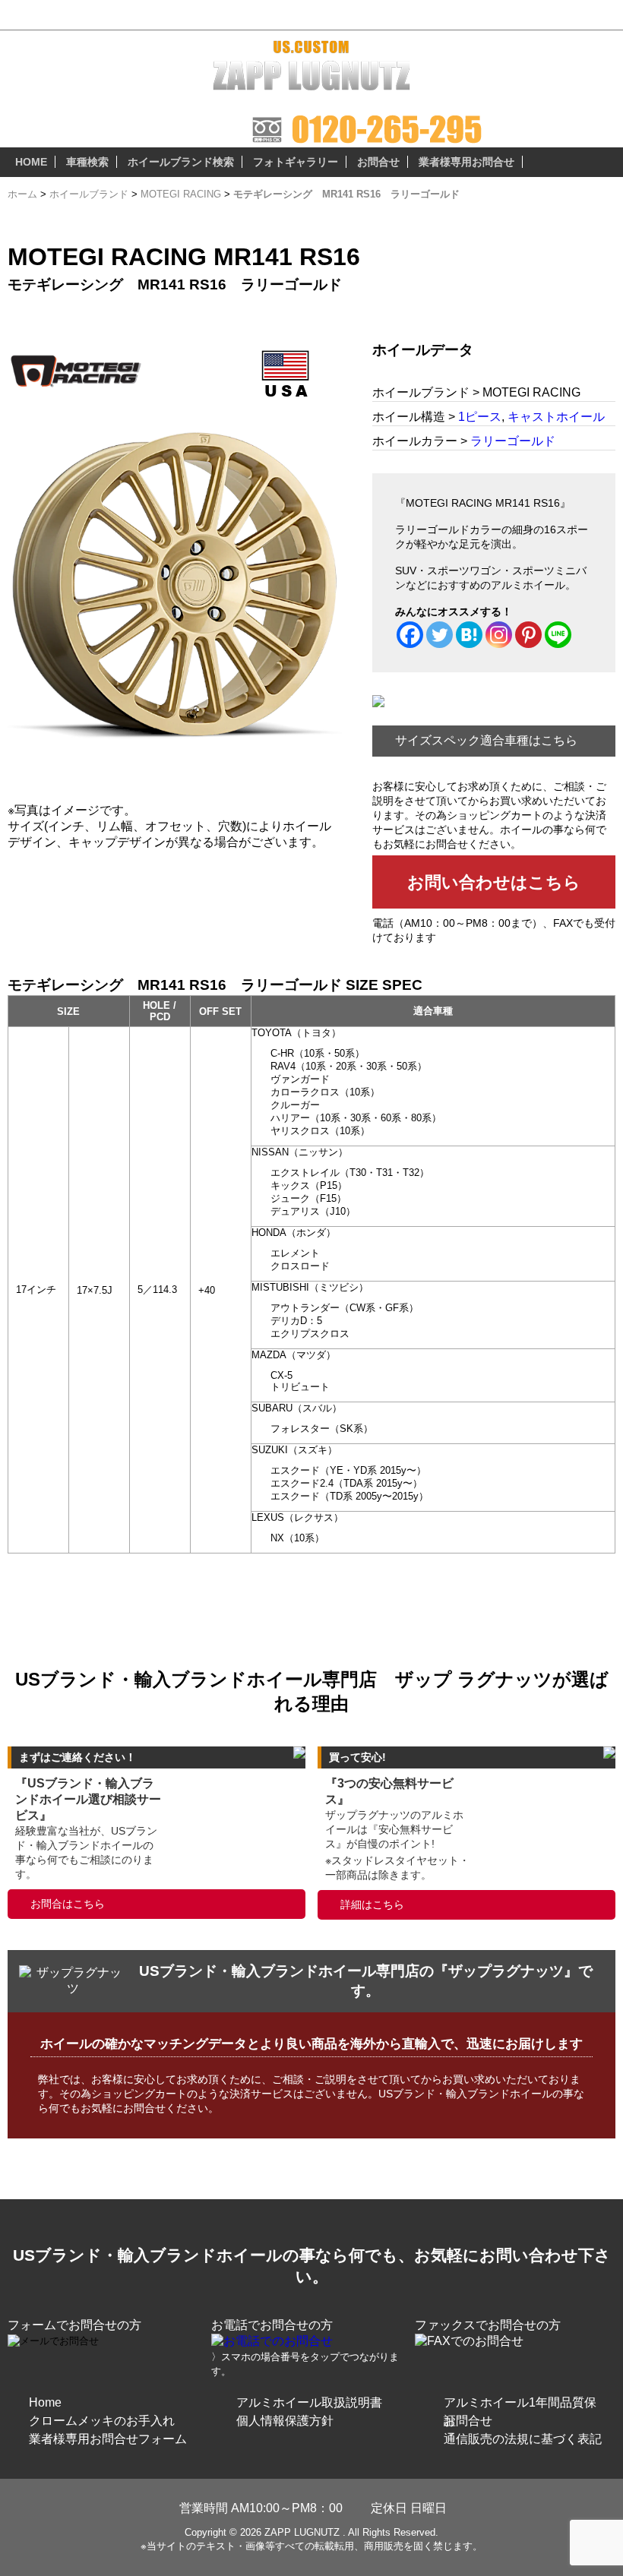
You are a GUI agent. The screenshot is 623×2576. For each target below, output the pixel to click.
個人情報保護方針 (285, 2421)
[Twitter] (440, 635)
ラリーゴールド (513, 441)
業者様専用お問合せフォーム (108, 2439)
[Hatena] (469, 635)
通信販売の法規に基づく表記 (523, 2439)
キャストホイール (556, 417)
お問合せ (378, 162)
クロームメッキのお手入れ (102, 2421)
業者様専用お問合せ (466, 162)
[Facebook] (410, 635)
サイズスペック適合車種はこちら (486, 740)
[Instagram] (499, 635)
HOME (31, 162)
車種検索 (87, 162)
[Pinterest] (528, 635)
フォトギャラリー (296, 162)
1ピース (480, 417)
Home (45, 2402)
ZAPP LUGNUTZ (302, 2532)
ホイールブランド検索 (181, 162)
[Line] (558, 635)
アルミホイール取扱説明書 (309, 2402)
